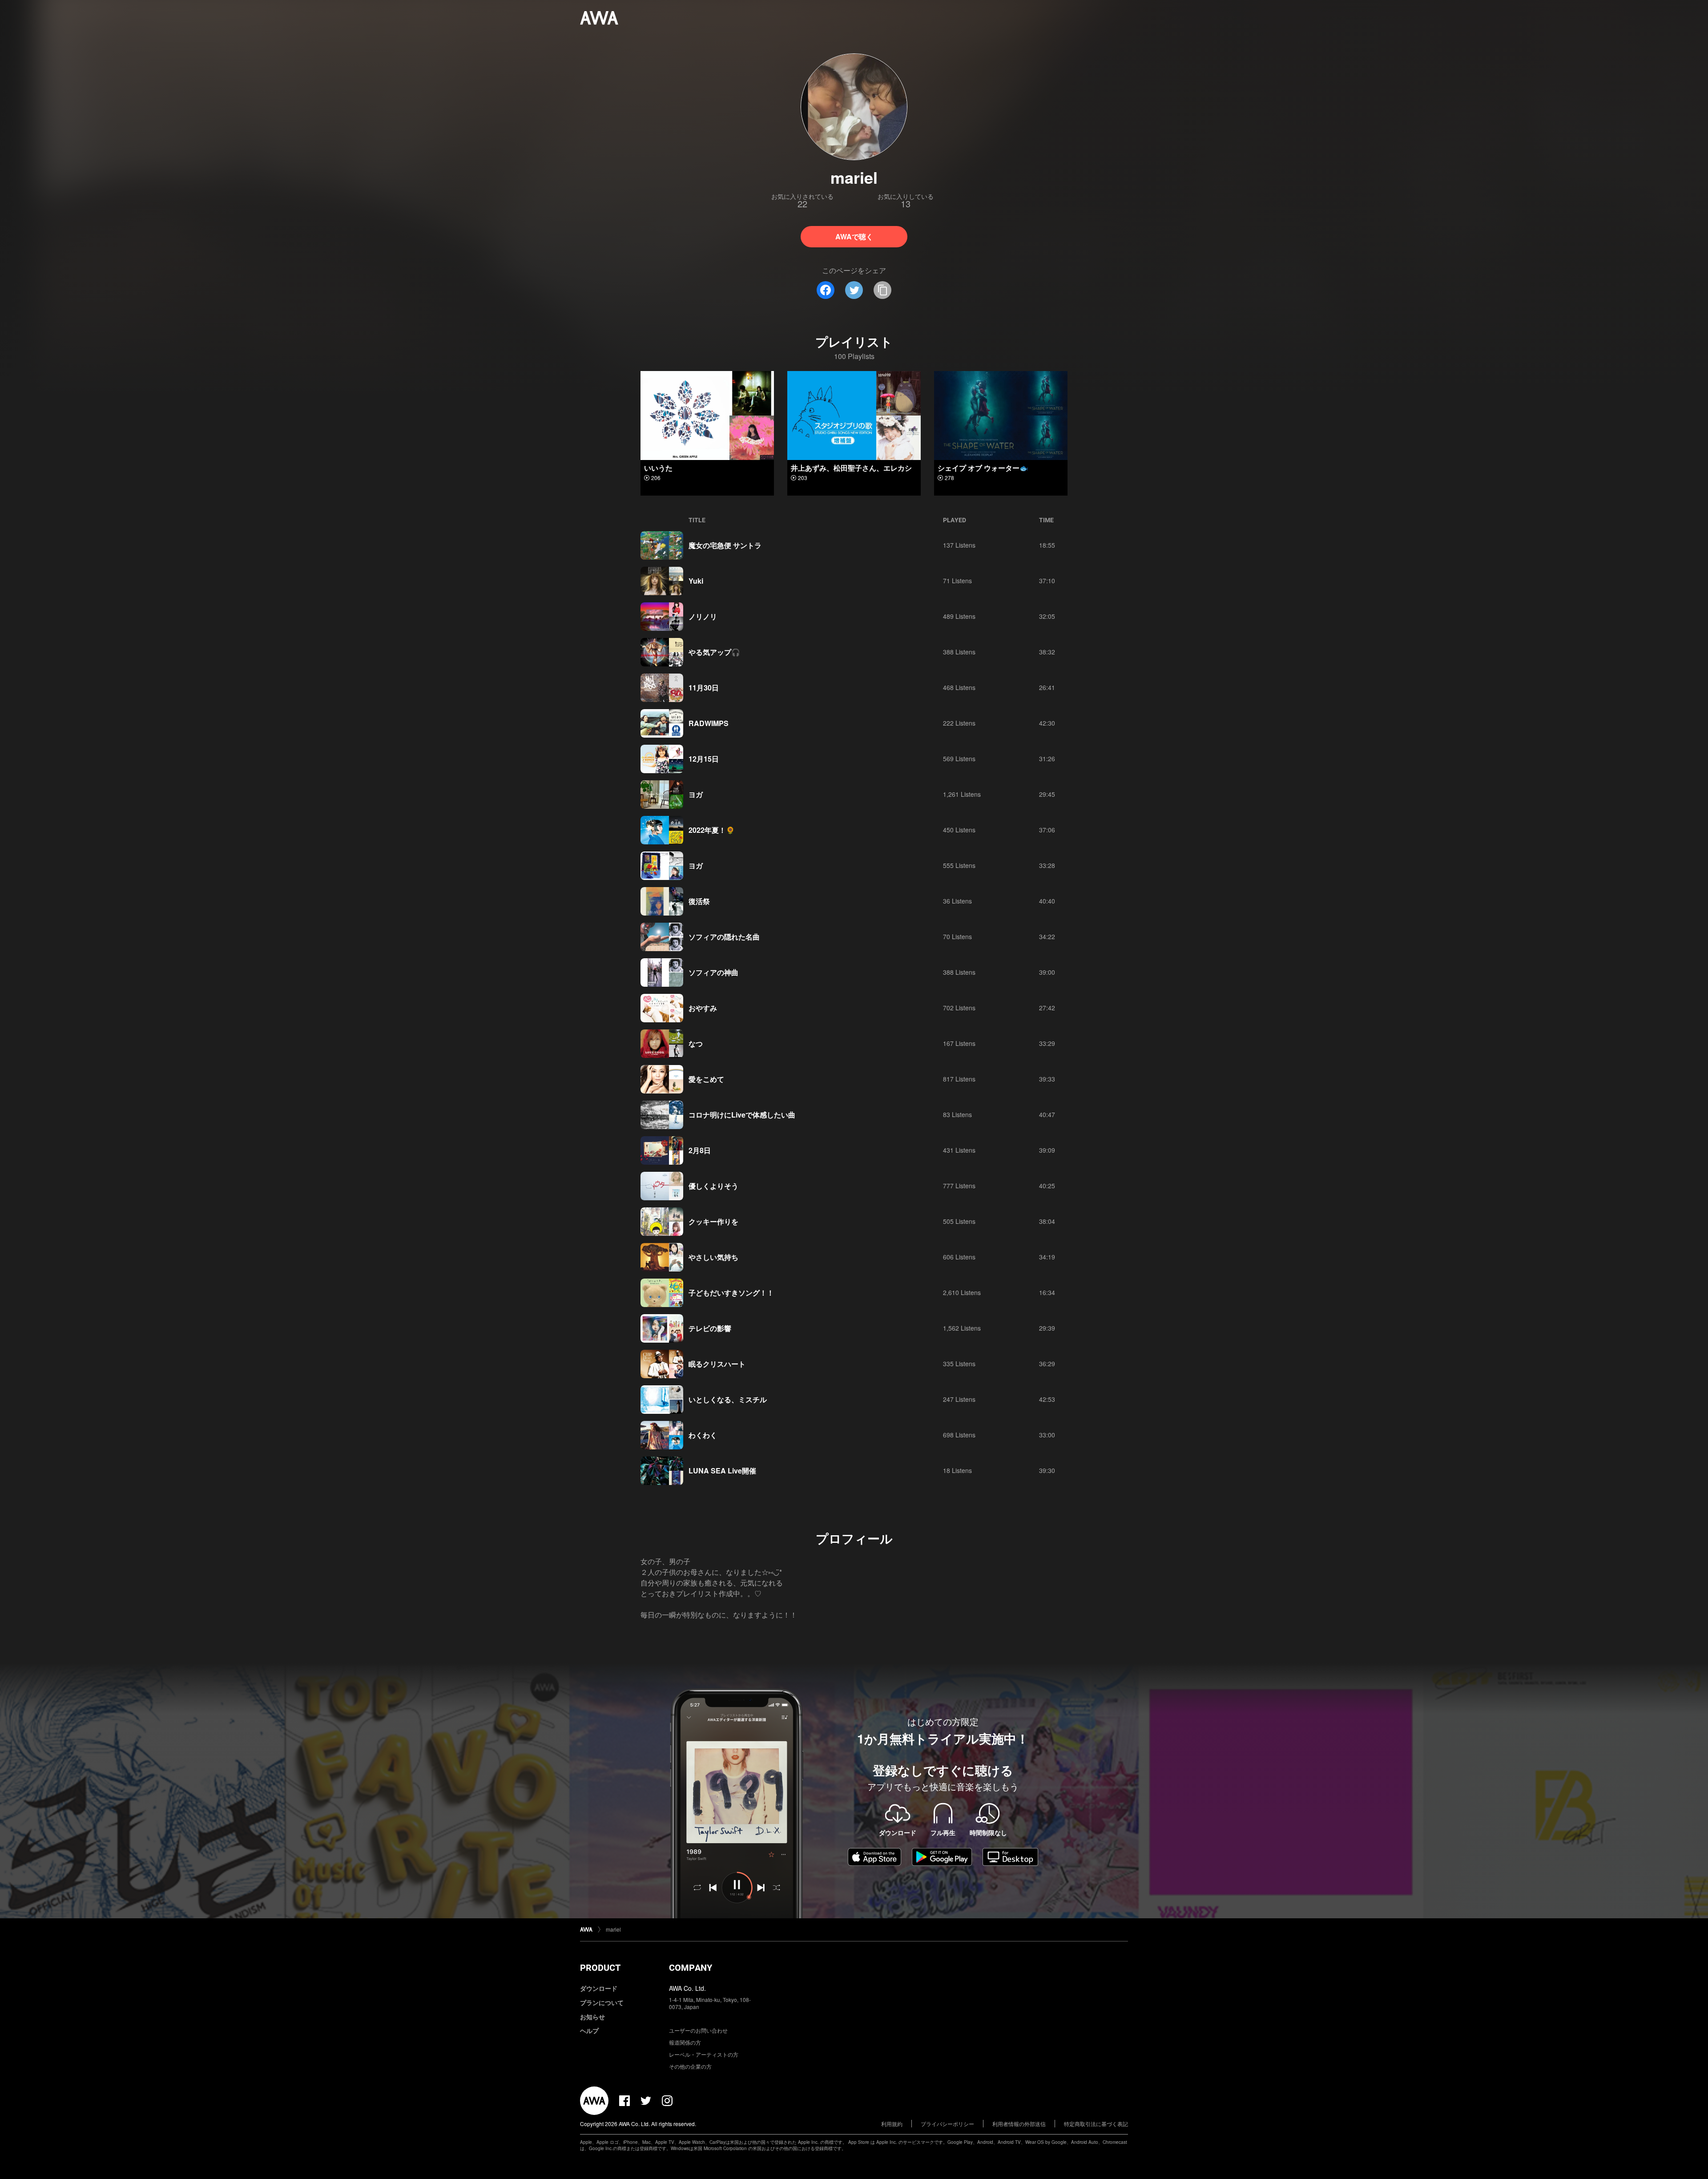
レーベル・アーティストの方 (704, 2054)
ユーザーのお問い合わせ (698, 2030)
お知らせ (592, 2017)
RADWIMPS (709, 723)
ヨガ (696, 794)
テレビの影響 (710, 1328)
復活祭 (699, 901)
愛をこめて (706, 1079)
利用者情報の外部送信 (1019, 2124)
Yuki (696, 581)
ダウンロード (599, 1988)
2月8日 (700, 1150)
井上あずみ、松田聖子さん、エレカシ (851, 468)
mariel (613, 1929)
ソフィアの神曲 (713, 972)
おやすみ (703, 1008)
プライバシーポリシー (947, 2124)
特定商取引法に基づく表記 (1096, 2124)
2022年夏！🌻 (712, 830)
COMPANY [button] (691, 1968)
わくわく (703, 1435)
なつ (696, 1043)
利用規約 (892, 2124)
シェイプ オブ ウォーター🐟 (983, 468)
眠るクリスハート (717, 1364)
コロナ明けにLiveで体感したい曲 (742, 1115)
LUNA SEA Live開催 (722, 1471)
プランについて (602, 2002)
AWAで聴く (854, 236)
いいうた (658, 468)
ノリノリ (703, 616)
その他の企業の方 (690, 2066)
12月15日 (704, 759)
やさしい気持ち (713, 1257)
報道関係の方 (685, 2042)
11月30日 (704, 688)
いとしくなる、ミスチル (728, 1399)
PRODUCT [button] (600, 1968)
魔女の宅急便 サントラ (725, 545)
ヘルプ (589, 2030)
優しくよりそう (713, 1186)
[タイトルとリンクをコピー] (882, 290)
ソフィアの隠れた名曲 (724, 937)
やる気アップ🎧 (714, 652)
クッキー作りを (713, 1221)
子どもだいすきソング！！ (731, 1293)
